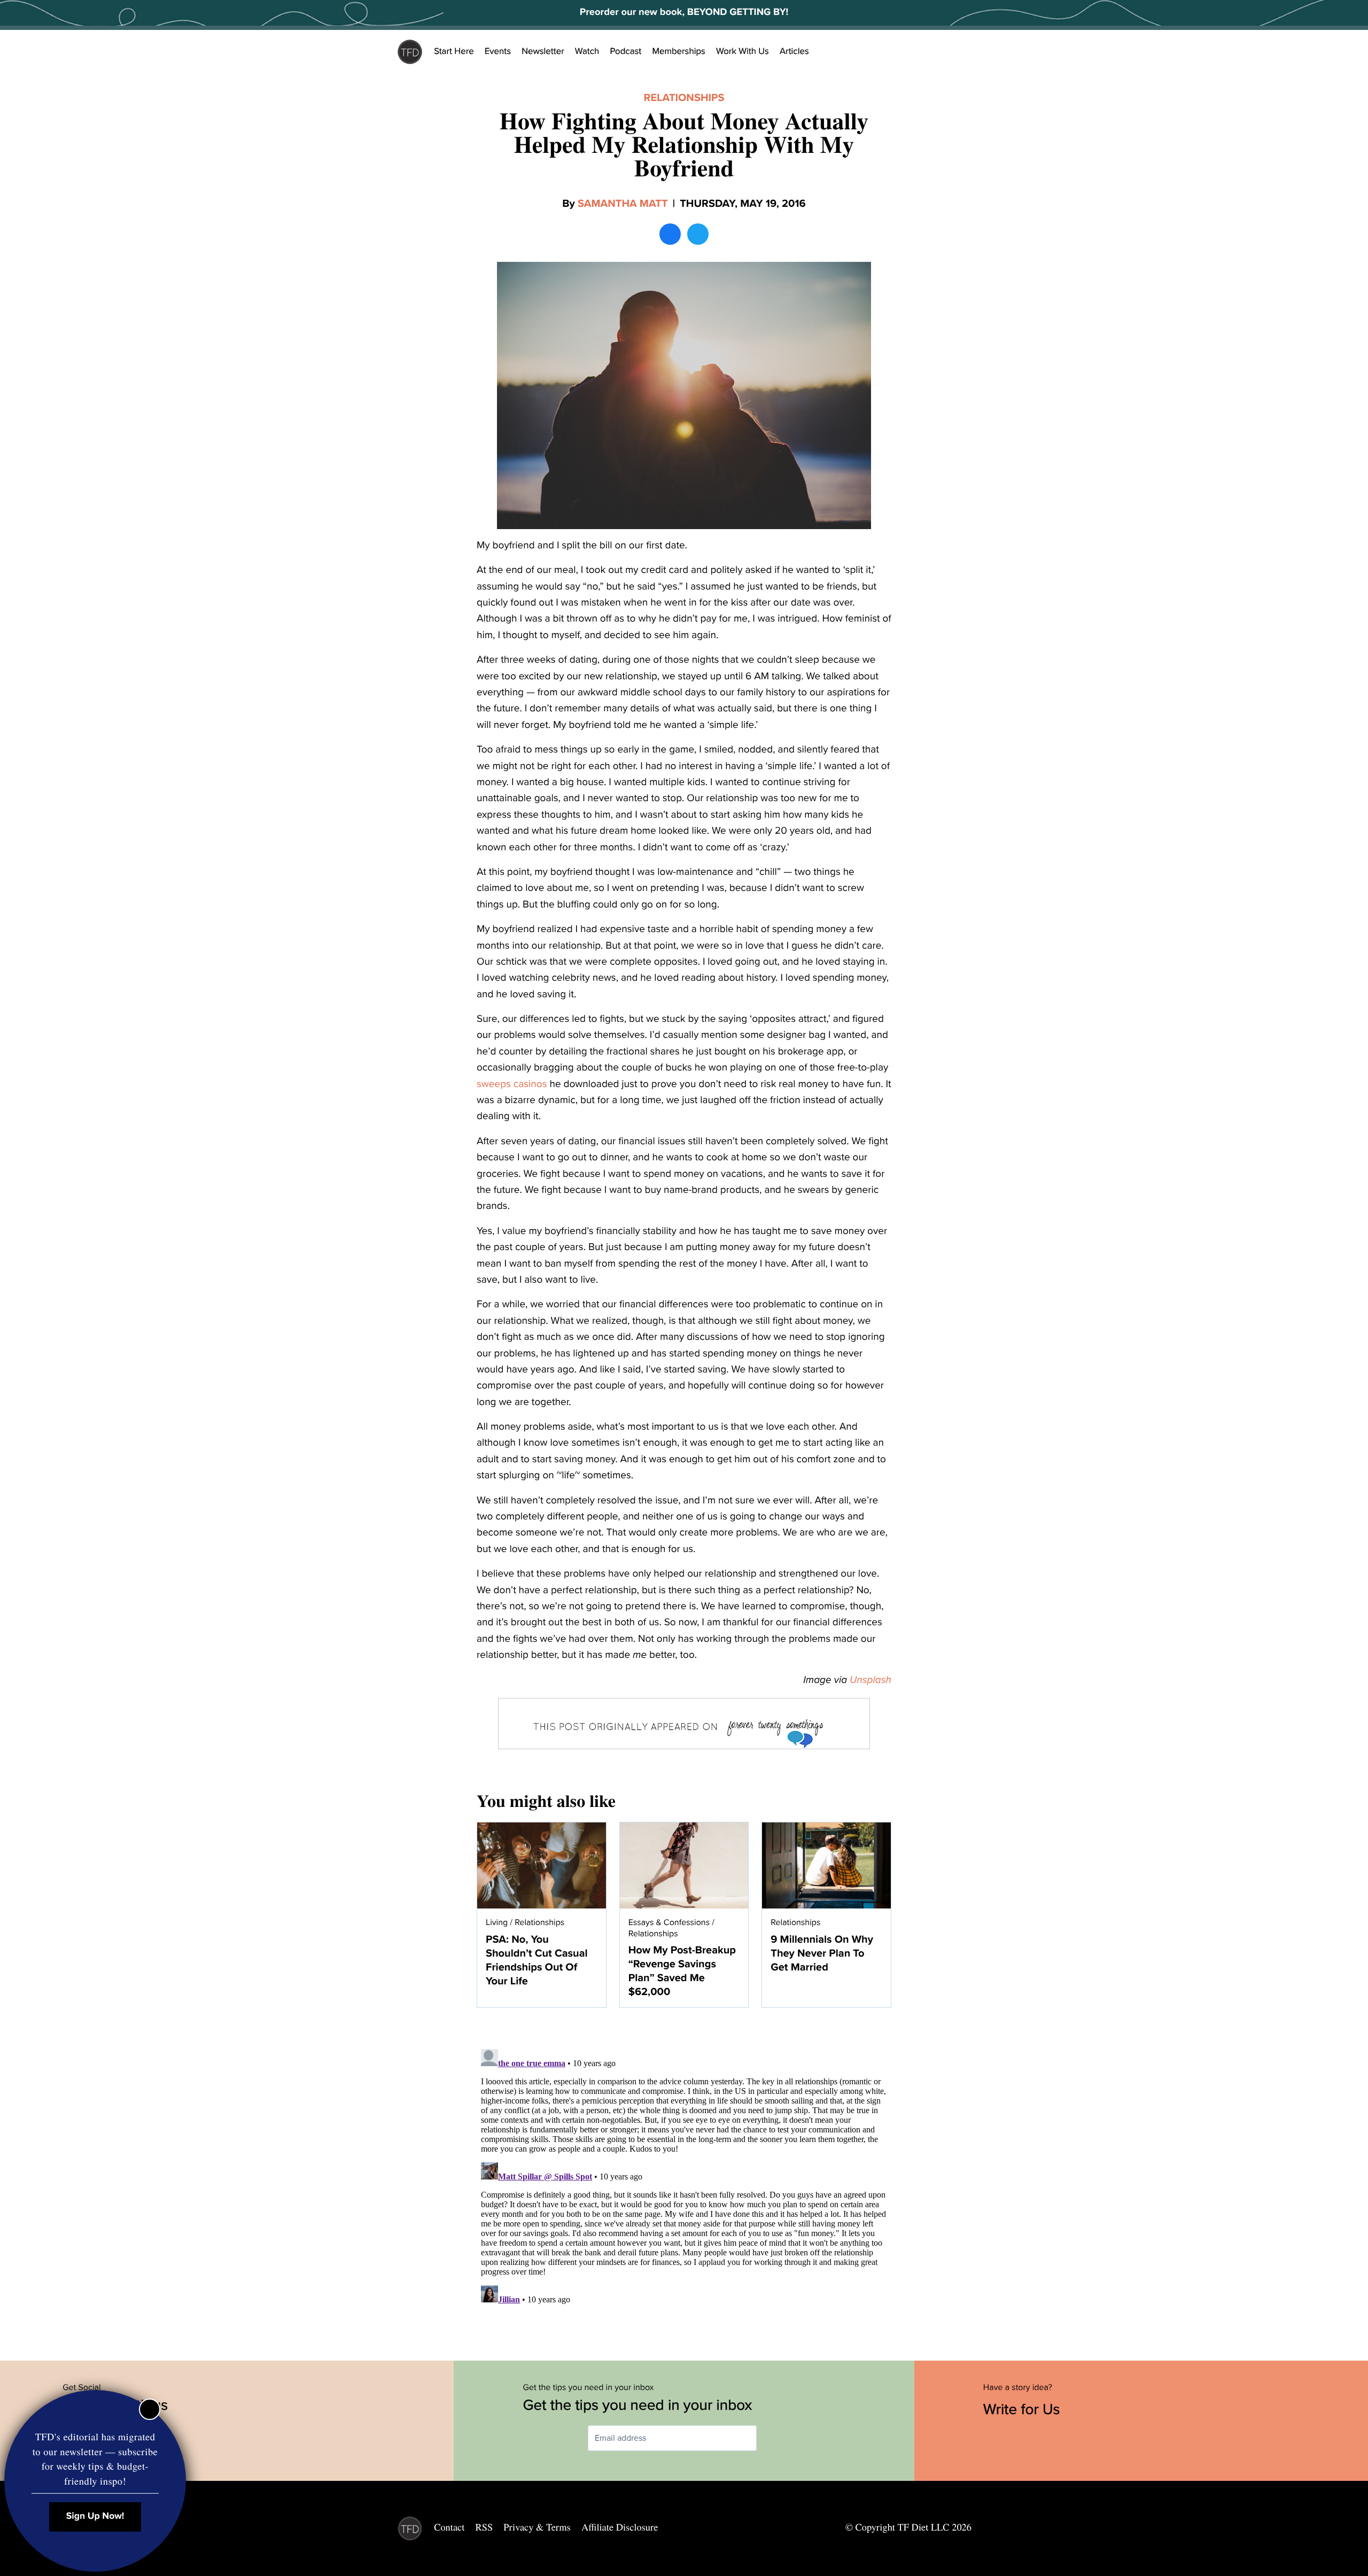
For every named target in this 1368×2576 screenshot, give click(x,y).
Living (497, 1922)
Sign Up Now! (95, 2516)
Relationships (684, 98)
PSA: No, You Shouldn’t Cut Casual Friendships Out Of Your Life (537, 1960)
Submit (772, 2438)
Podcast (625, 51)
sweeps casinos (512, 1084)
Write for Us (1024, 2409)
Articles (794, 51)
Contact (449, 2527)
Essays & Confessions (669, 1922)
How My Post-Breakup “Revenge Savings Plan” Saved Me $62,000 (682, 1971)
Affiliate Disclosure (620, 2527)
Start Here (454, 51)
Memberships (679, 51)
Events (498, 51)
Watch (587, 51)
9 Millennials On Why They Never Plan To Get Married (822, 1953)
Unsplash (870, 1680)
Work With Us (743, 51)
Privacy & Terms (537, 2527)
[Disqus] (684, 2178)
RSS (484, 2527)
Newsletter (543, 51)
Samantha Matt (623, 204)
